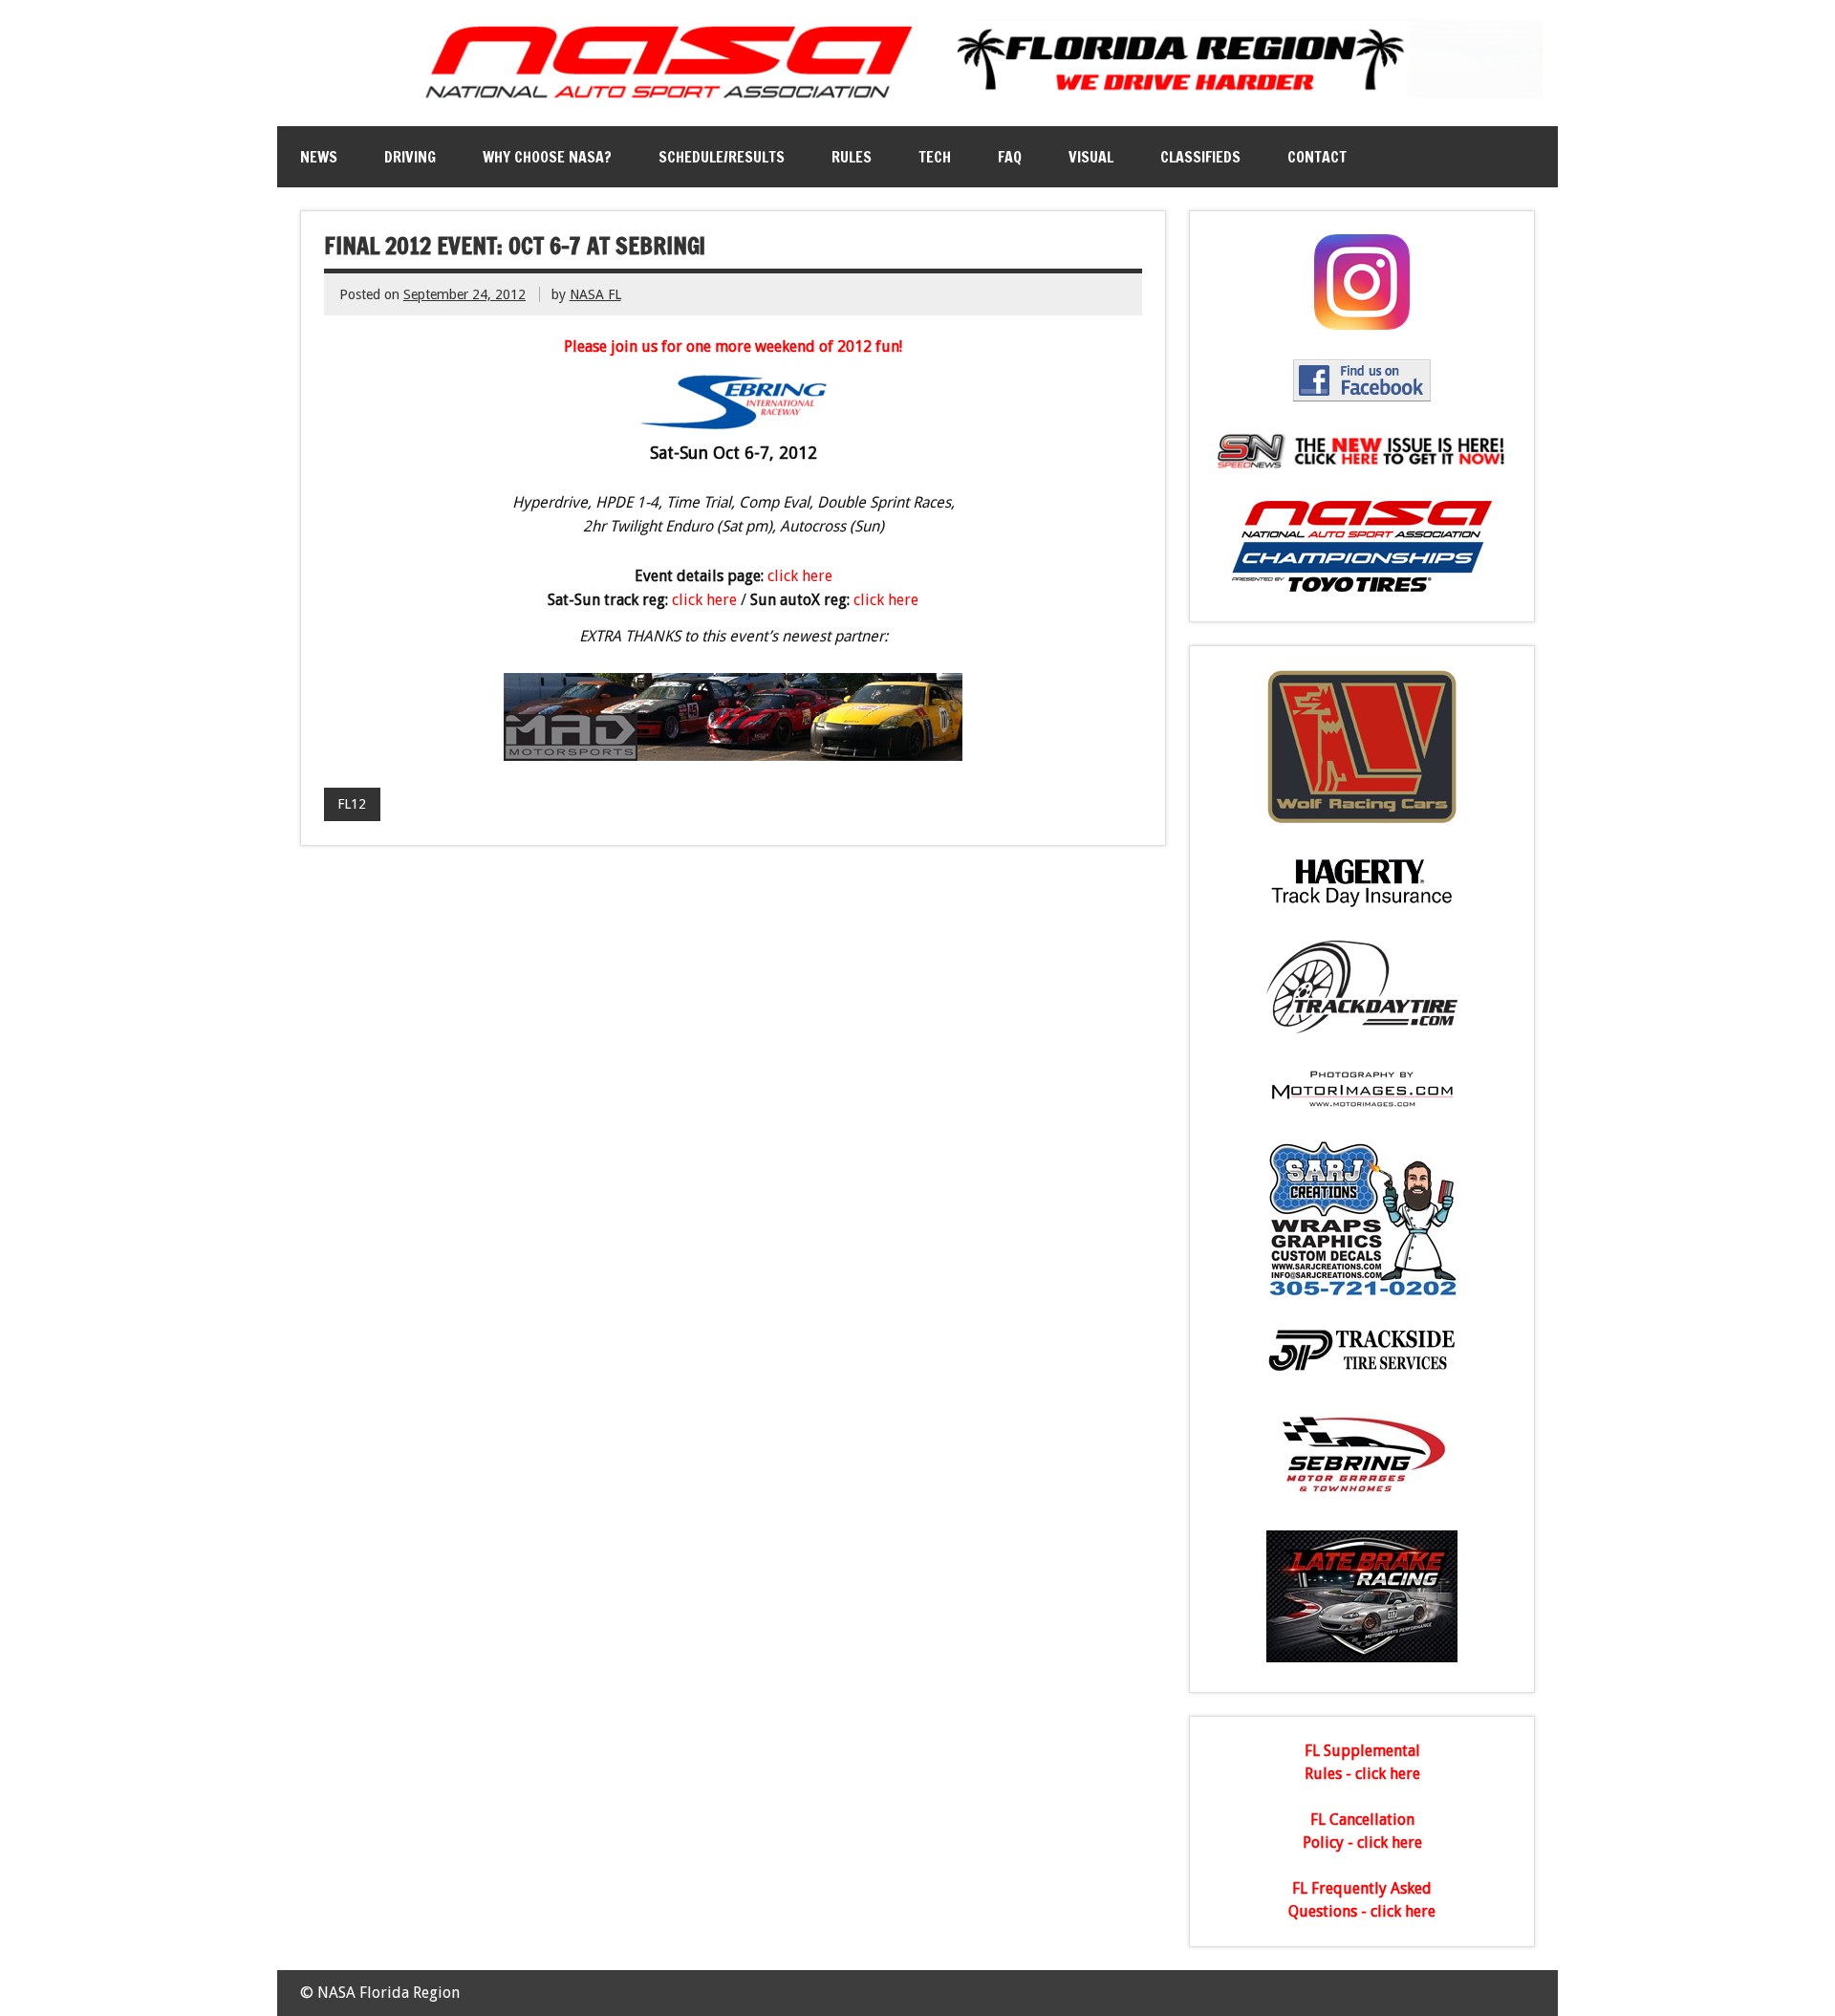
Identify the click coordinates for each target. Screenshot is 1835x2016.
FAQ (1010, 157)
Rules (852, 157)
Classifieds (1200, 157)
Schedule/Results (722, 157)
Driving (410, 157)
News (319, 157)
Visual (1091, 157)
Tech (935, 157)
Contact (1317, 157)
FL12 (352, 804)
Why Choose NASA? (547, 157)
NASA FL (595, 294)
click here (800, 576)
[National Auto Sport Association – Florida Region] (917, 103)
